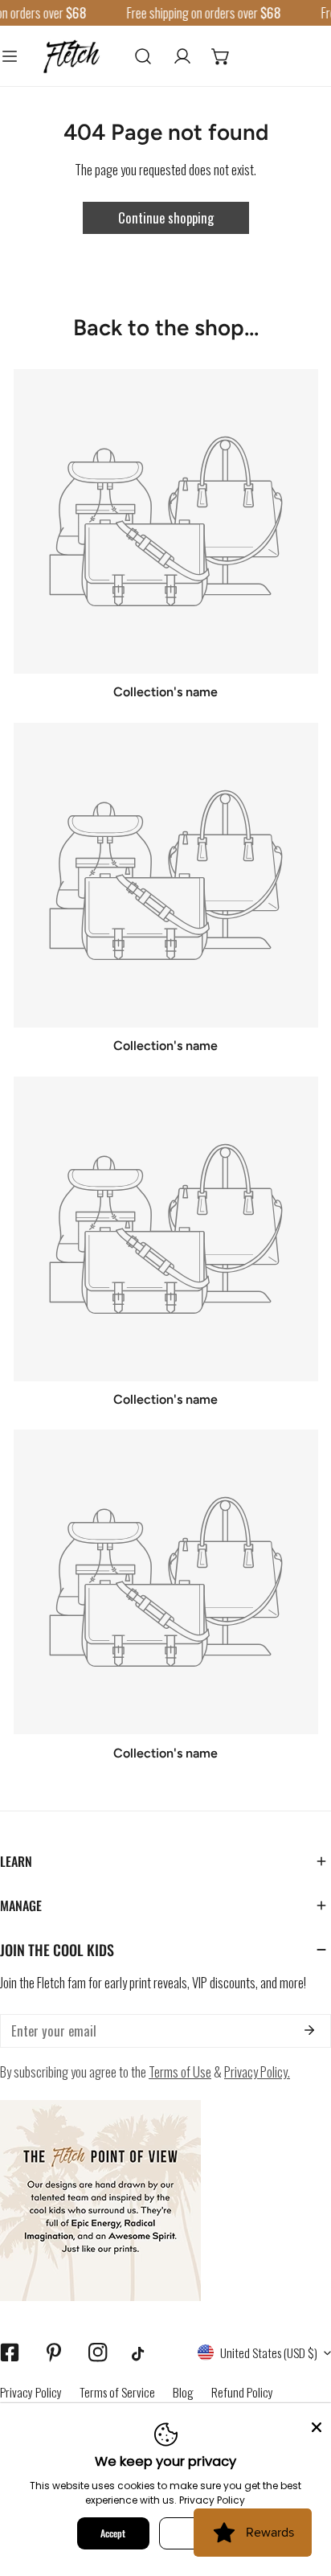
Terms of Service (117, 2392)
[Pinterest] (53, 2353)
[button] (221, 55)
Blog (183, 2392)
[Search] (143, 55)
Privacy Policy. (257, 2071)
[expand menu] (10, 55)
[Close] (317, 2426)
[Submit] (309, 2030)
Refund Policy (242, 2392)
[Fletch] (72, 55)
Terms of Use (180, 2071)
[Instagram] (98, 2353)
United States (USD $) (269, 2352)
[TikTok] (142, 2354)
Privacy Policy (31, 2392)
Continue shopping (166, 217)
